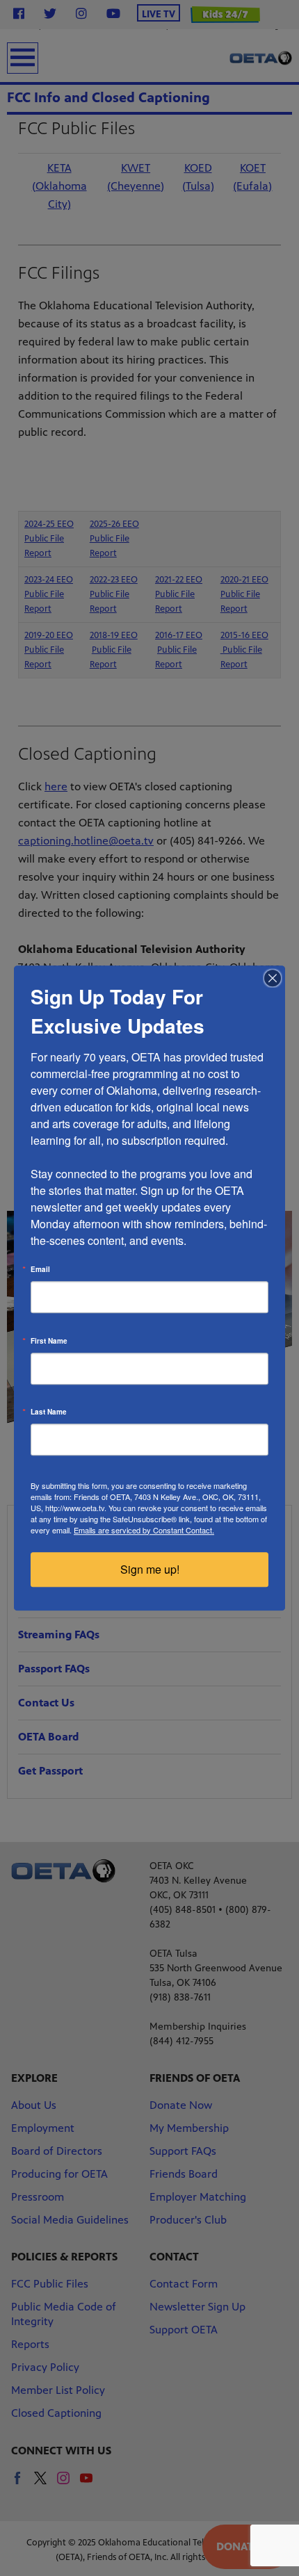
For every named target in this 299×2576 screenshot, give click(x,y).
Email (40, 1269)
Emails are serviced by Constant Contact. (144, 1530)
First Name (49, 1341)
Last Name (49, 1412)
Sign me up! (150, 1569)
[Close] (273, 978)
